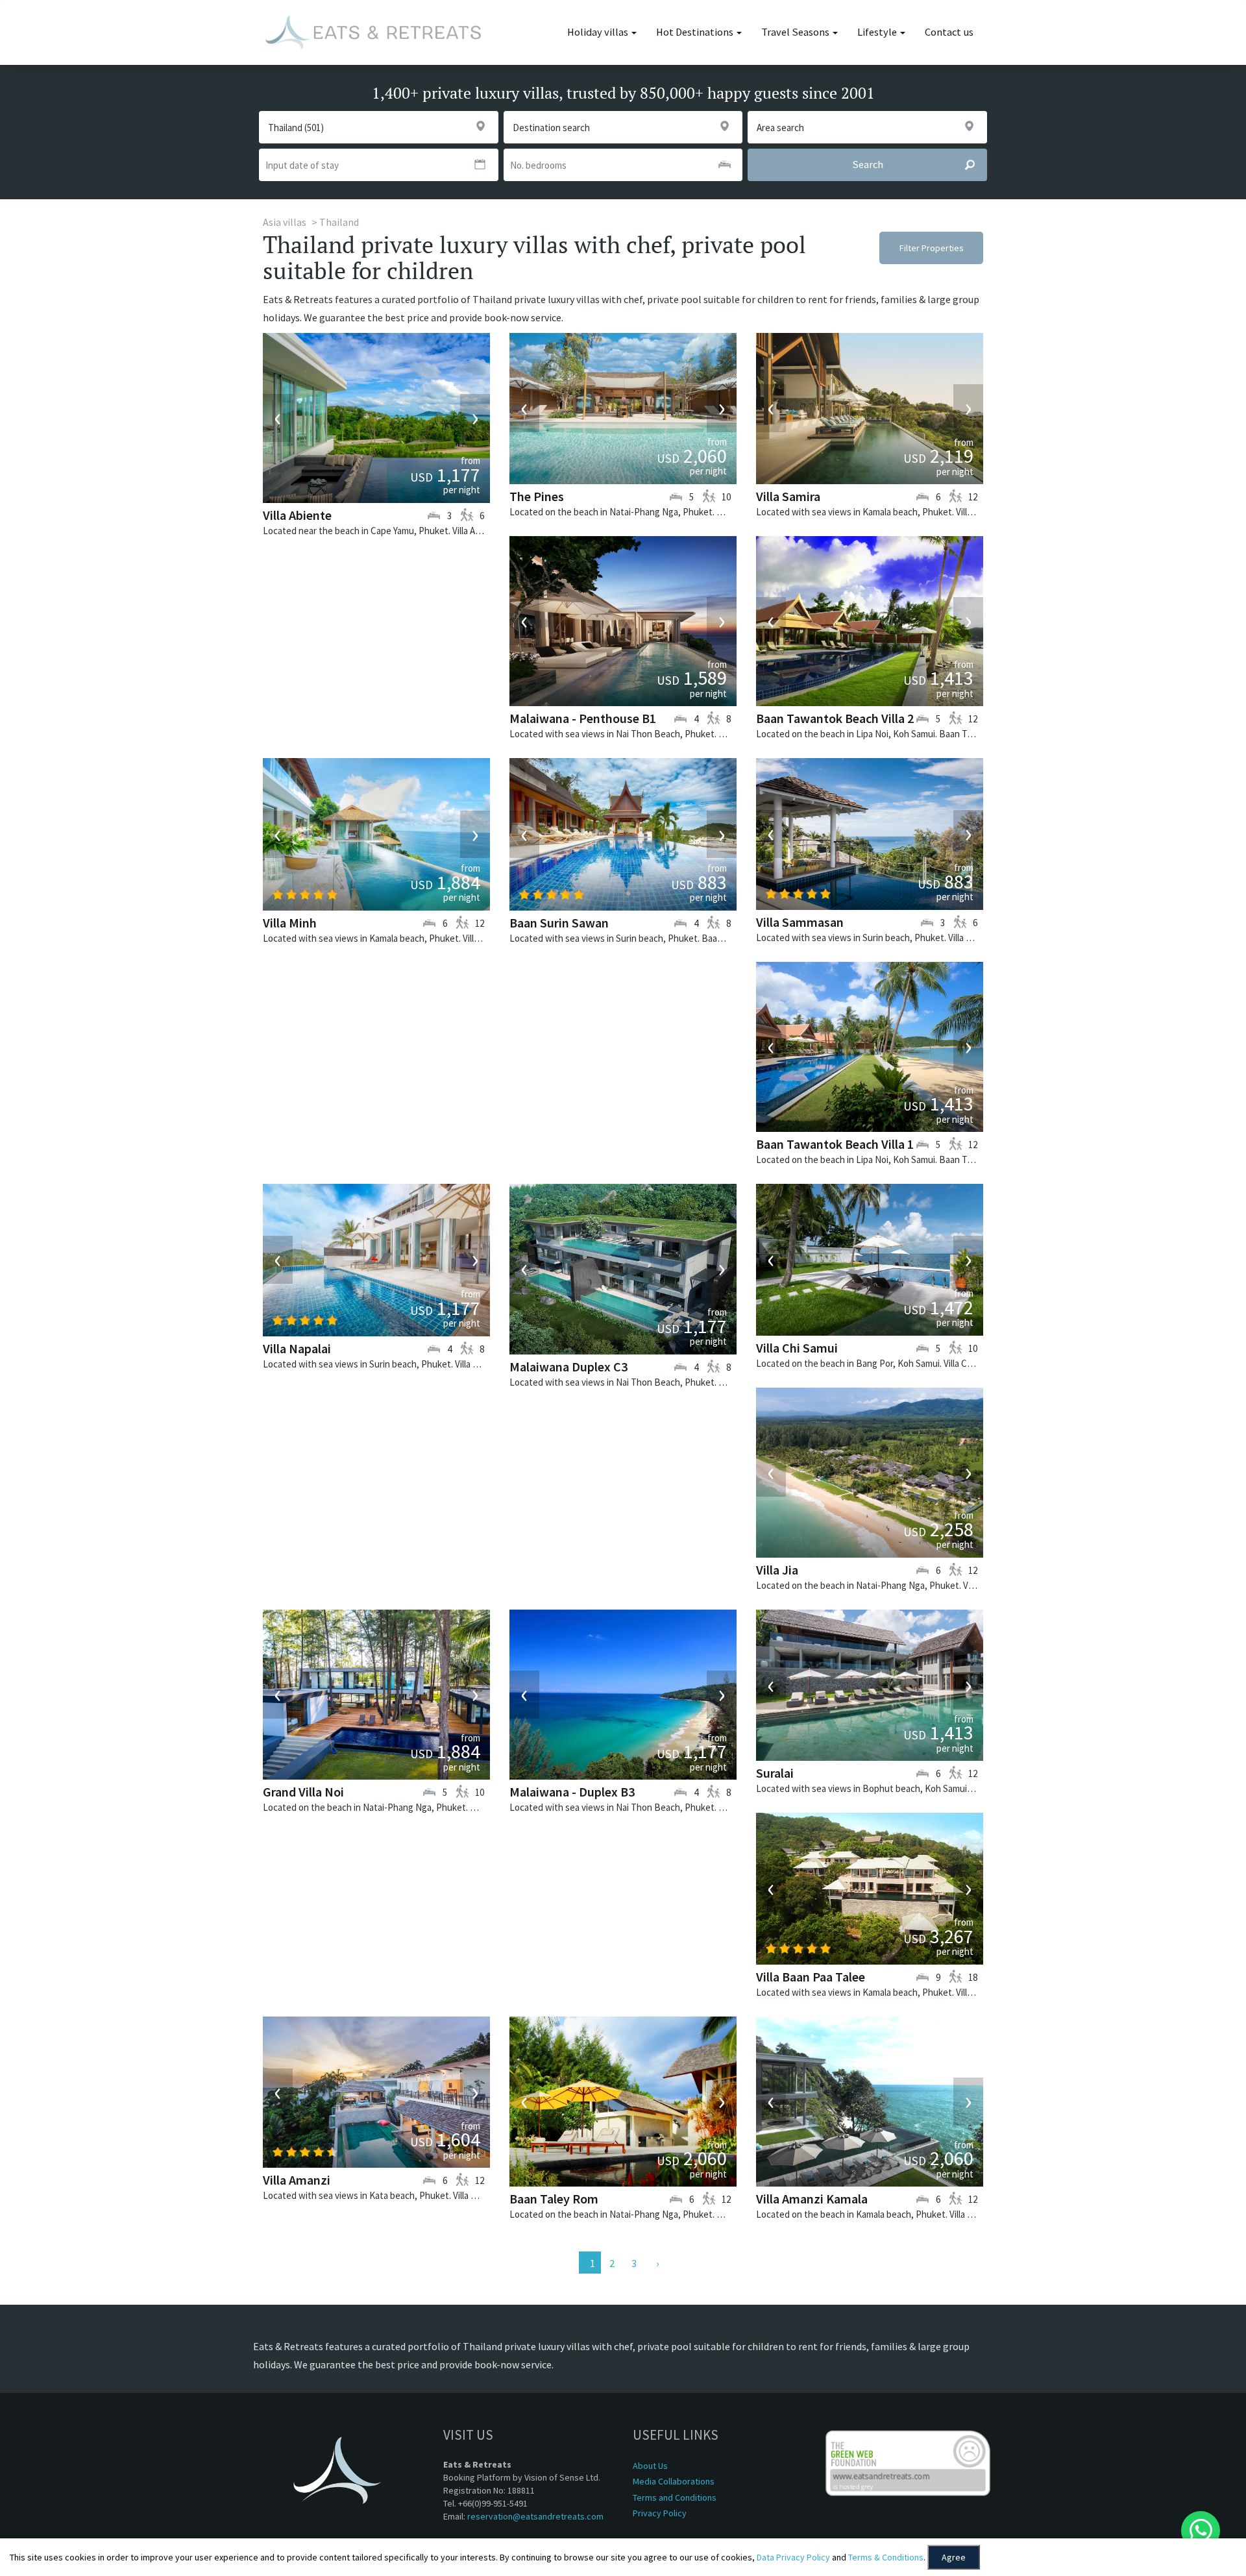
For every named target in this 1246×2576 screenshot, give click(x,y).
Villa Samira (788, 496)
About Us (650, 2466)
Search (868, 165)
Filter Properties (932, 248)
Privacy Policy (660, 2513)
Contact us (949, 32)
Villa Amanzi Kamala (812, 2199)
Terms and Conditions (675, 2497)
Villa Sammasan (800, 922)
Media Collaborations (674, 2481)
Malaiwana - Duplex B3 (572, 1792)
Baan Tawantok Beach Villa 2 (835, 718)
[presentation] (278, 418)
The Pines (537, 496)
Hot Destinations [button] (696, 32)
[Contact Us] (1201, 2531)
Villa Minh (290, 923)
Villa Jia (777, 1570)
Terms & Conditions (886, 2557)
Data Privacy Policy (793, 2557)
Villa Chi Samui (797, 1348)
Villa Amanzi (297, 2180)
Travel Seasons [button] (796, 32)
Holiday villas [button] (599, 32)
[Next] (656, 2263)
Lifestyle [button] (878, 32)
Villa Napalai (297, 1348)
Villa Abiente (297, 515)
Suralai (775, 1773)
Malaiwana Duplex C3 (568, 1367)
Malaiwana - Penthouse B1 (583, 718)
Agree (954, 2557)
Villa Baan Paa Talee (811, 1977)
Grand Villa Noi (303, 1792)
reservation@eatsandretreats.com (535, 2516)
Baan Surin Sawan (559, 923)
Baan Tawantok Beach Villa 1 (835, 1144)
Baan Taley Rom (554, 2199)
